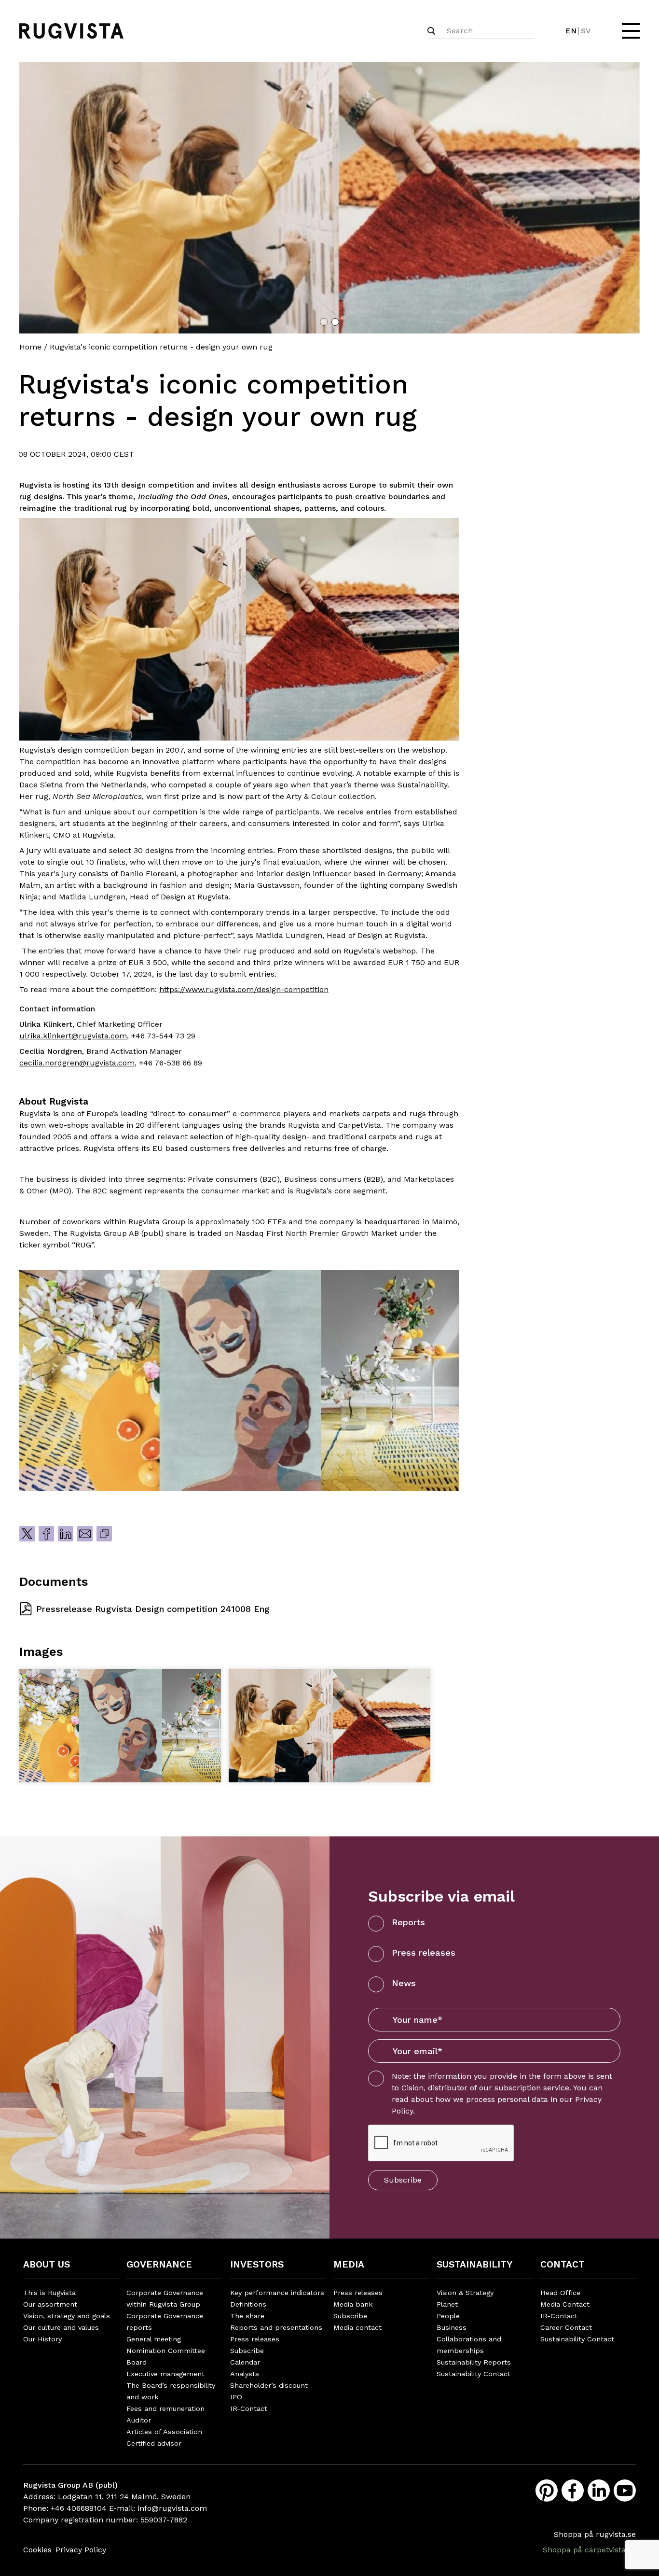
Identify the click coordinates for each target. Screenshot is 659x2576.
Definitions (248, 2304)
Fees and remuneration (165, 2408)
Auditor (139, 2420)
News (404, 1983)
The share (247, 2316)
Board (137, 2362)
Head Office (560, 2293)
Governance (159, 2264)
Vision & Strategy (465, 2293)
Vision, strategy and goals (67, 2316)
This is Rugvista (49, 2293)
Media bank (353, 2304)
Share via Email (85, 1534)
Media (349, 2264)
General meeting (154, 2339)
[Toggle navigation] (630, 31)
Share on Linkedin (66, 1534)
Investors (257, 2264)
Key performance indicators (277, 2293)
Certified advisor (154, 2443)
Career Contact (566, 2327)
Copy (104, 1534)
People (448, 2316)
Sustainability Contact (474, 2374)
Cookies (37, 2550)
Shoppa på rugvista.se (595, 2534)
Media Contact (565, 2304)
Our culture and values (61, 2327)
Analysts (245, 2374)
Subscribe (403, 2180)
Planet (447, 2304)
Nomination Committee (166, 2351)
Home (30, 347)
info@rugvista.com (172, 2508)
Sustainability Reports (474, 2362)
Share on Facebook (46, 1534)
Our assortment (50, 2304)
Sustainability (474, 2264)
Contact (563, 2264)
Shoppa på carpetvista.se (589, 2550)
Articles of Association (164, 2432)
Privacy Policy (81, 2550)
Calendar (245, 2362)
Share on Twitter (27, 1534)
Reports (408, 1922)
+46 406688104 (79, 2508)
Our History (42, 2339)
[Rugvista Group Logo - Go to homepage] (71, 31)
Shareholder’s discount (269, 2385)
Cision (412, 2088)
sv (586, 31)
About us (47, 2264)
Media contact (357, 2327)
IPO (236, 2397)
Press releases (424, 1953)
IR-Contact (249, 2408)
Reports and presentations (276, 2327)
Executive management (165, 2374)
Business (452, 2327)
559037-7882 (164, 2520)
